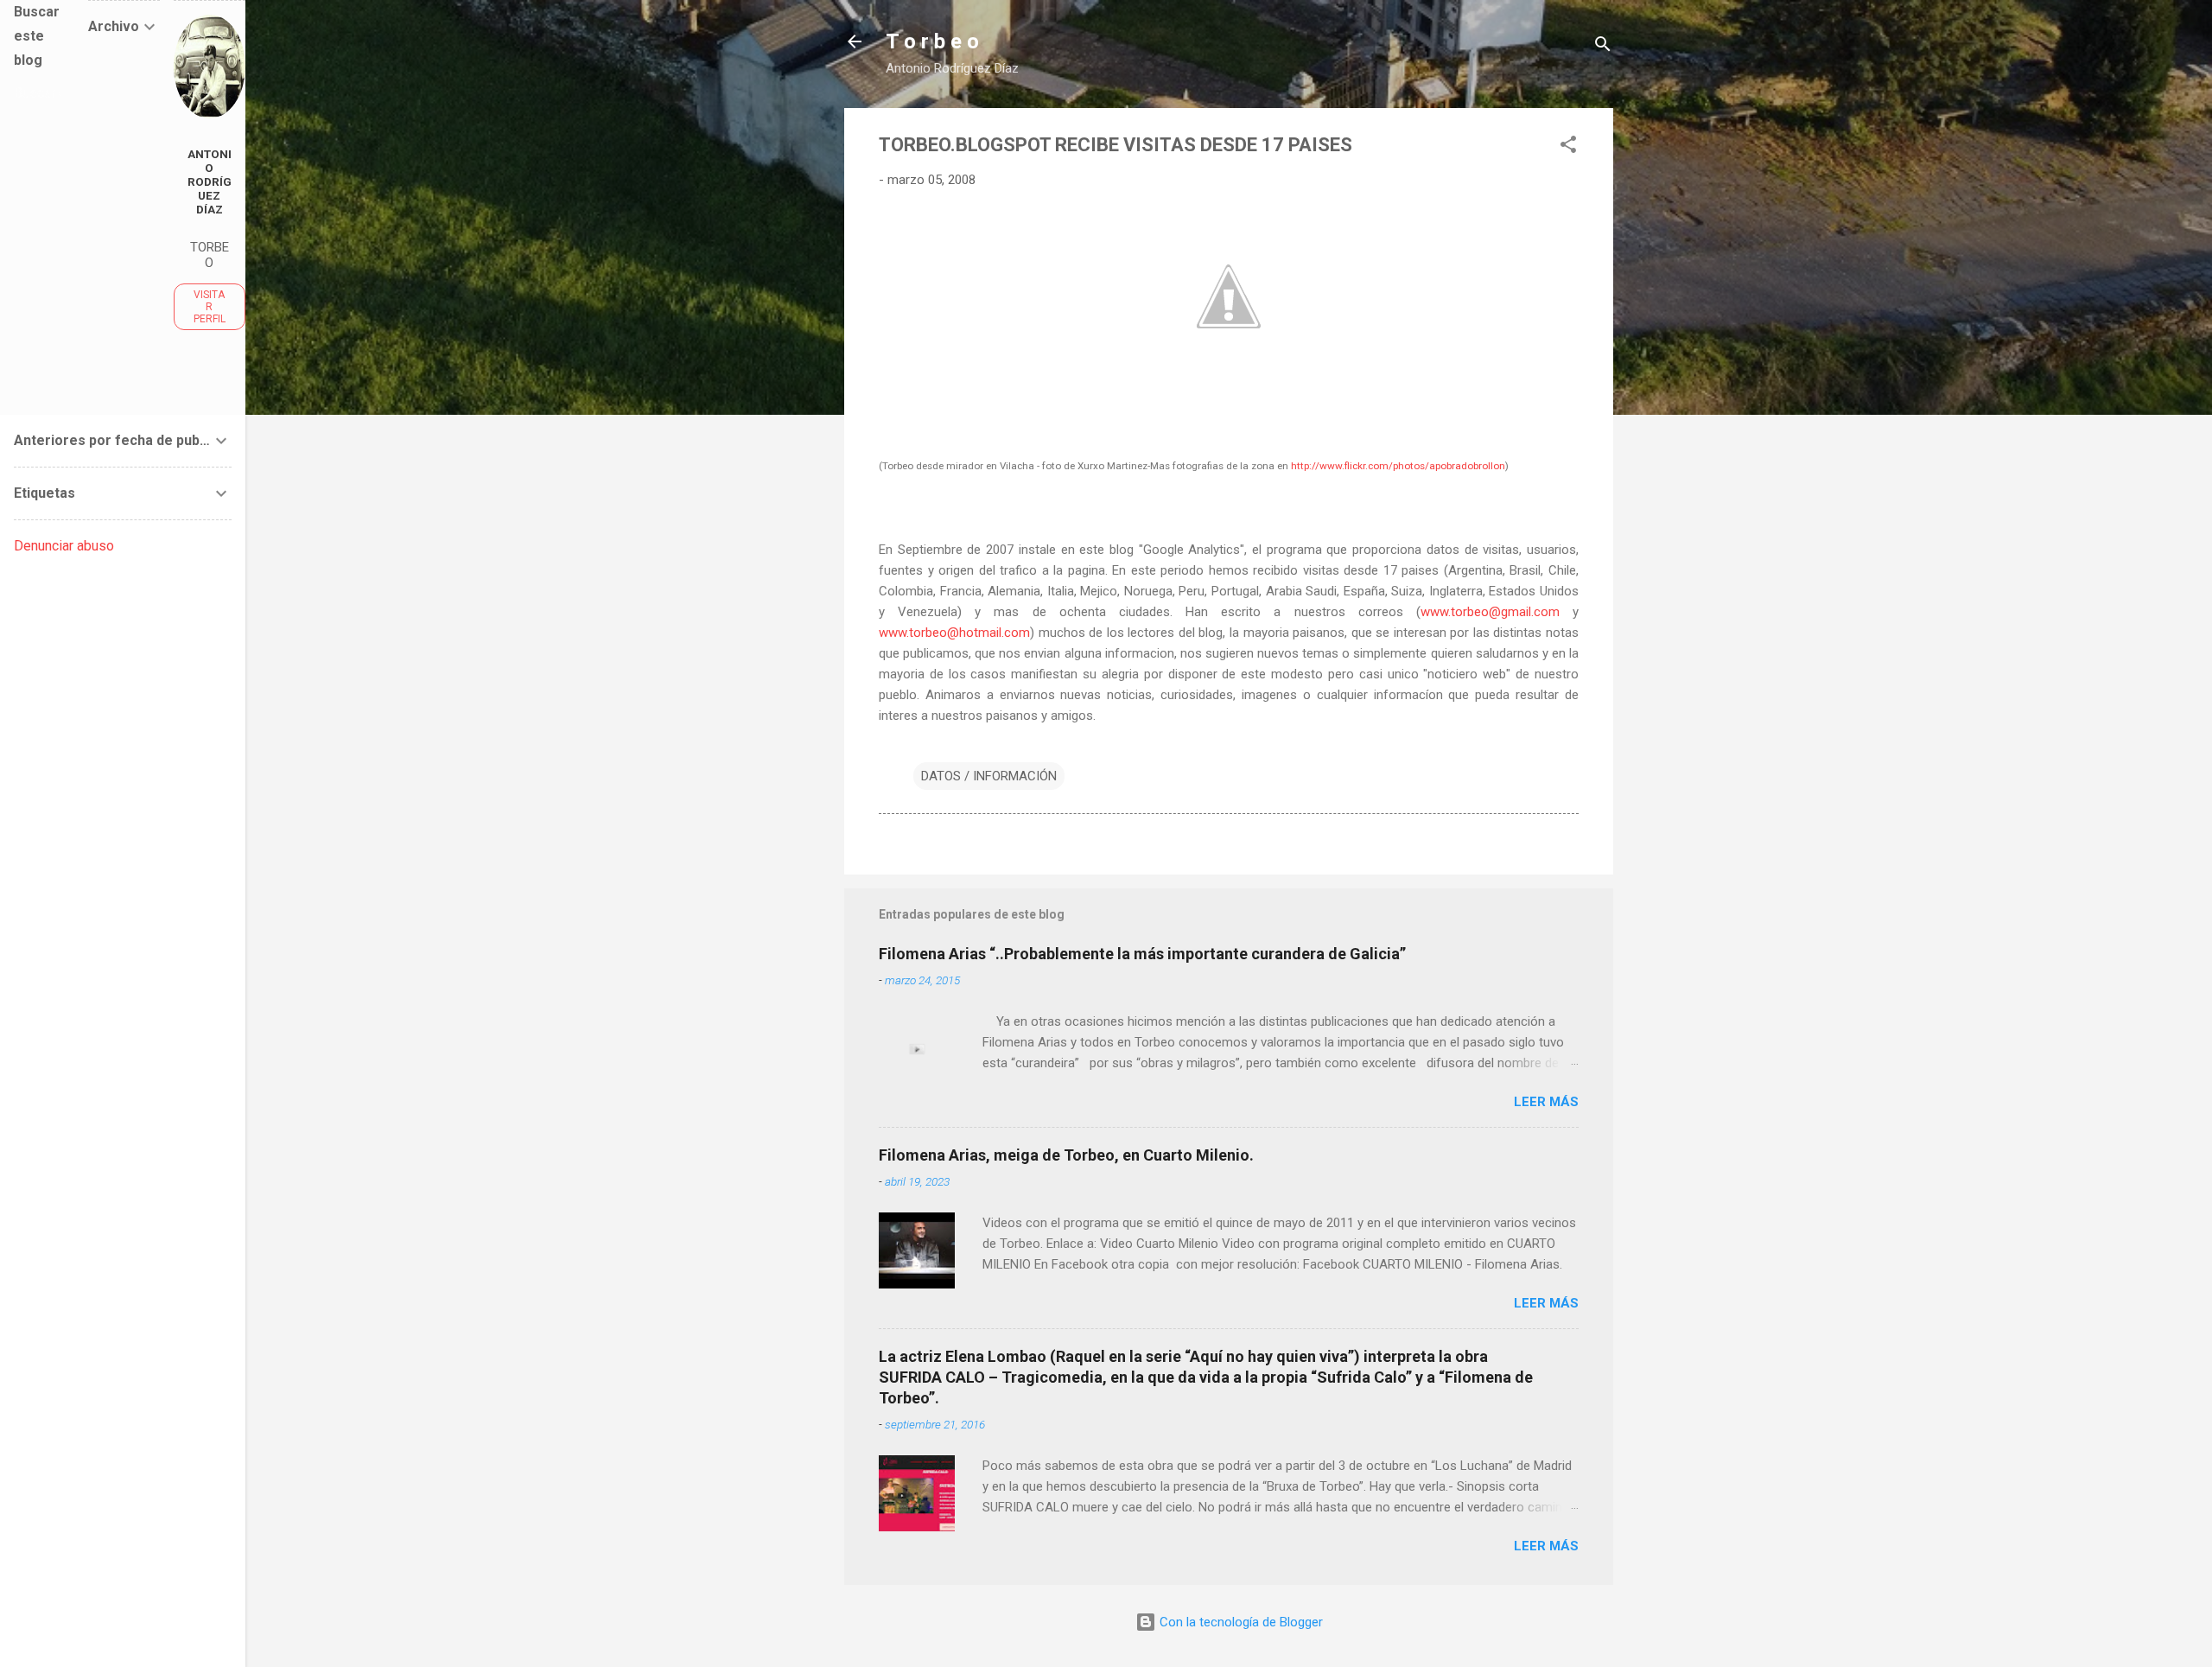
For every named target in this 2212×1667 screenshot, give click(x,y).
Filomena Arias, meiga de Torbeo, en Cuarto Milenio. (1066, 1155)
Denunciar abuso (64, 546)
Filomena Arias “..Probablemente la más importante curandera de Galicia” (1142, 954)
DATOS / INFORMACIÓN (989, 776)
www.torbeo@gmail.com (1490, 612)
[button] (1568, 147)
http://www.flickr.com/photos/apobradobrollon (1398, 466)
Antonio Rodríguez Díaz (210, 181)
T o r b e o (932, 41)
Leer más (1546, 1102)
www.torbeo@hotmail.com (954, 633)
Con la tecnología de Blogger (1239, 1622)
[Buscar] (1603, 47)
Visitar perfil (210, 307)
